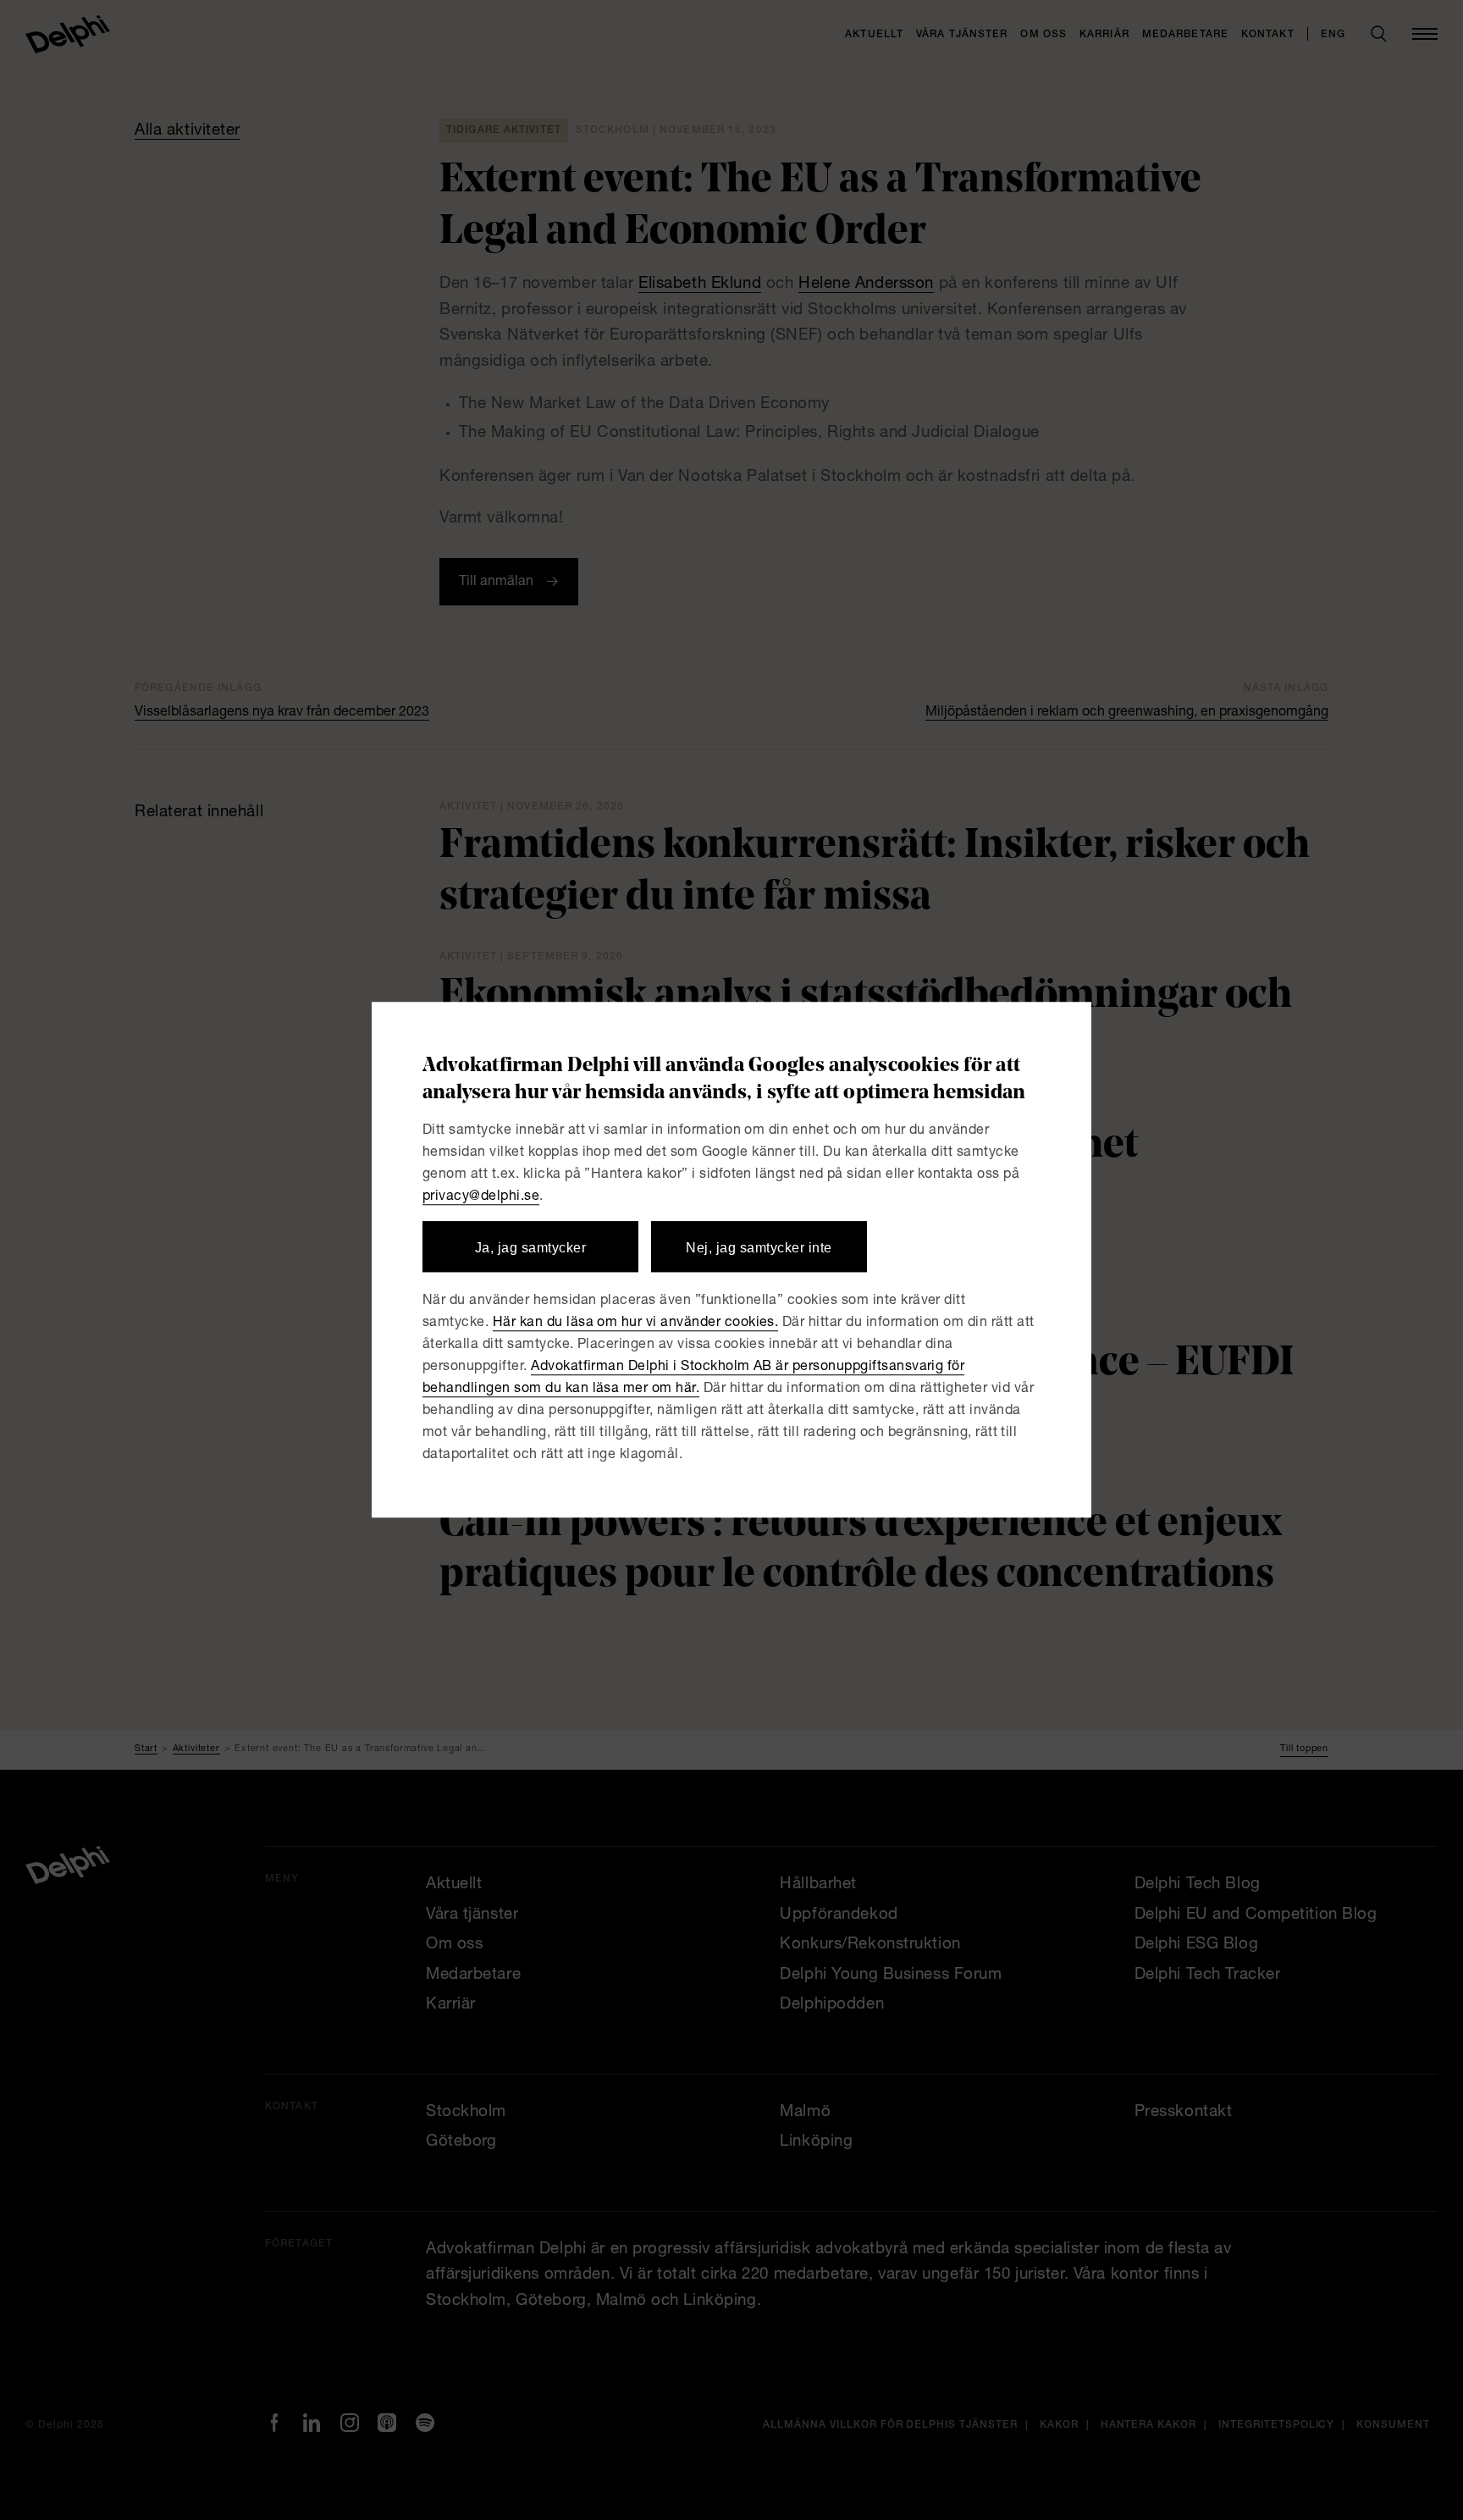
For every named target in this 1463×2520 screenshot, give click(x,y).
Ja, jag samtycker (530, 1248)
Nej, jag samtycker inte (759, 1248)
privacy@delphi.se (481, 1197)
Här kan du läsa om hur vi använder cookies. (636, 1324)
